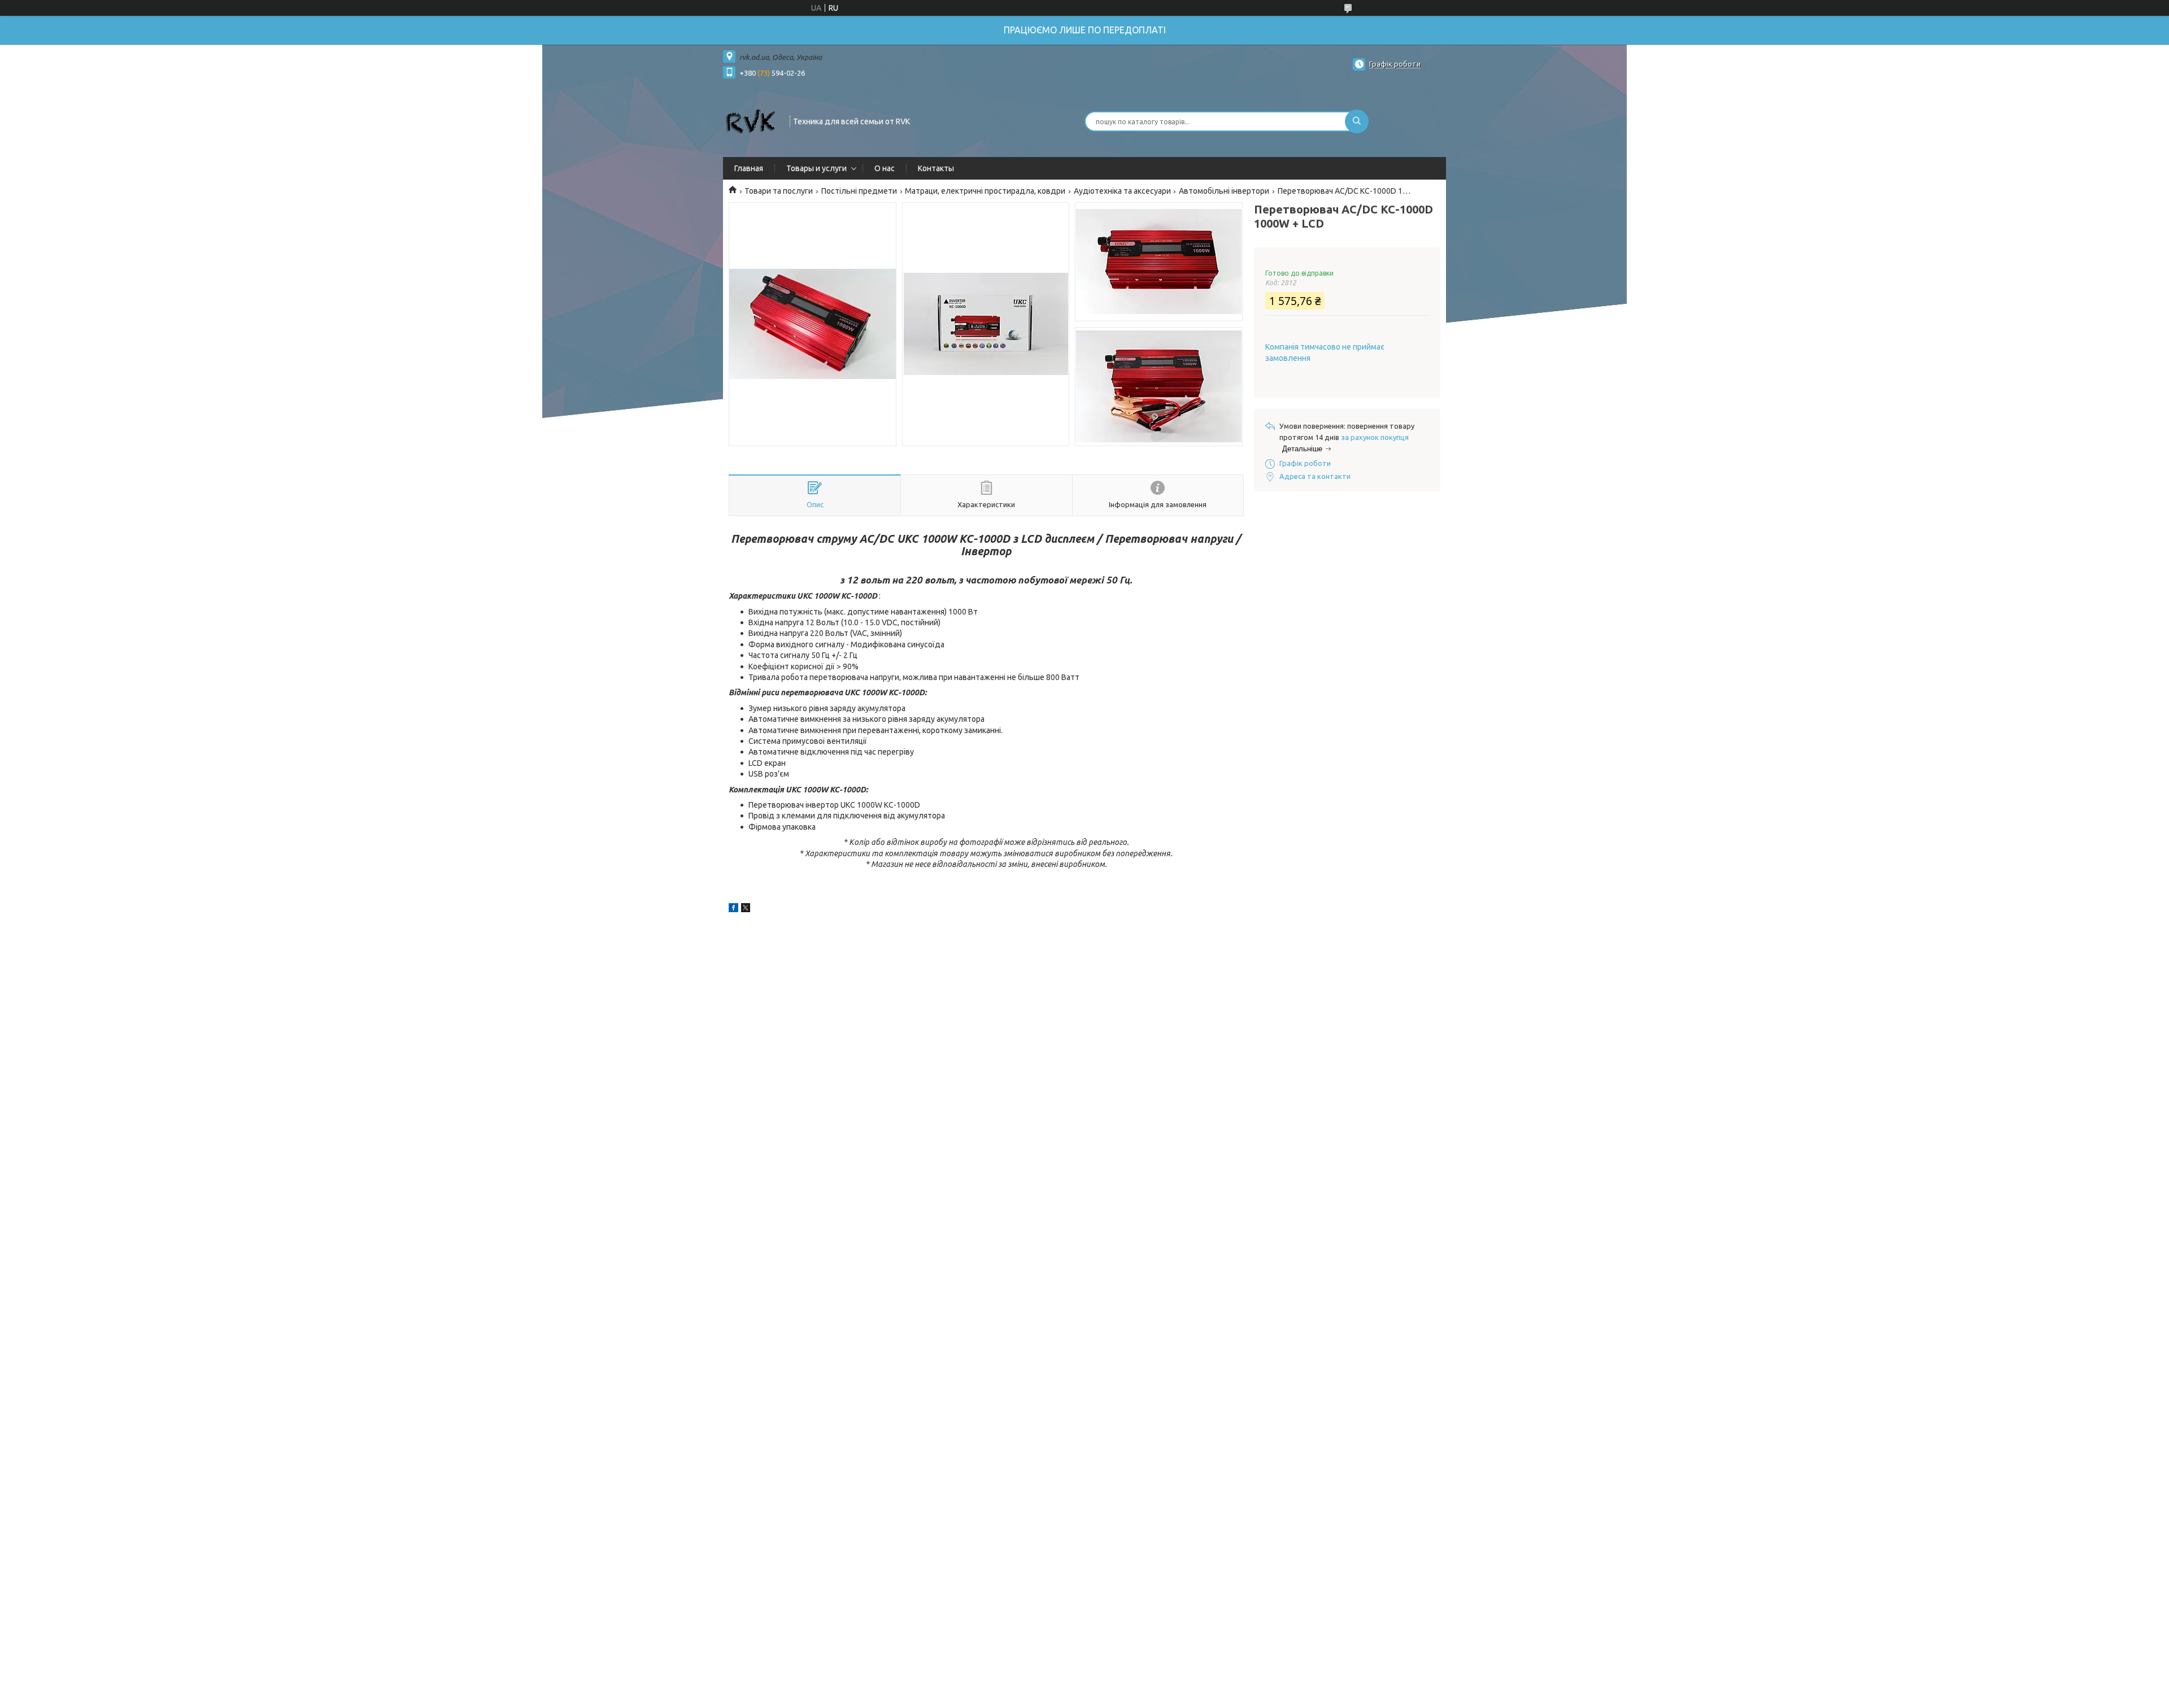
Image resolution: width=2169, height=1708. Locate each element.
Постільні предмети (859, 191)
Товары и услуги (816, 168)
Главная (749, 168)
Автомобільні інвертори (1224, 191)
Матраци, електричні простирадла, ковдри (985, 191)
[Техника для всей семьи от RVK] (751, 120)
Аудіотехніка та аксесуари (1122, 191)
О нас (885, 168)
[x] (746, 909)
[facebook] (733, 909)
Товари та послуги (779, 191)
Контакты (936, 168)
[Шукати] (1357, 121)
